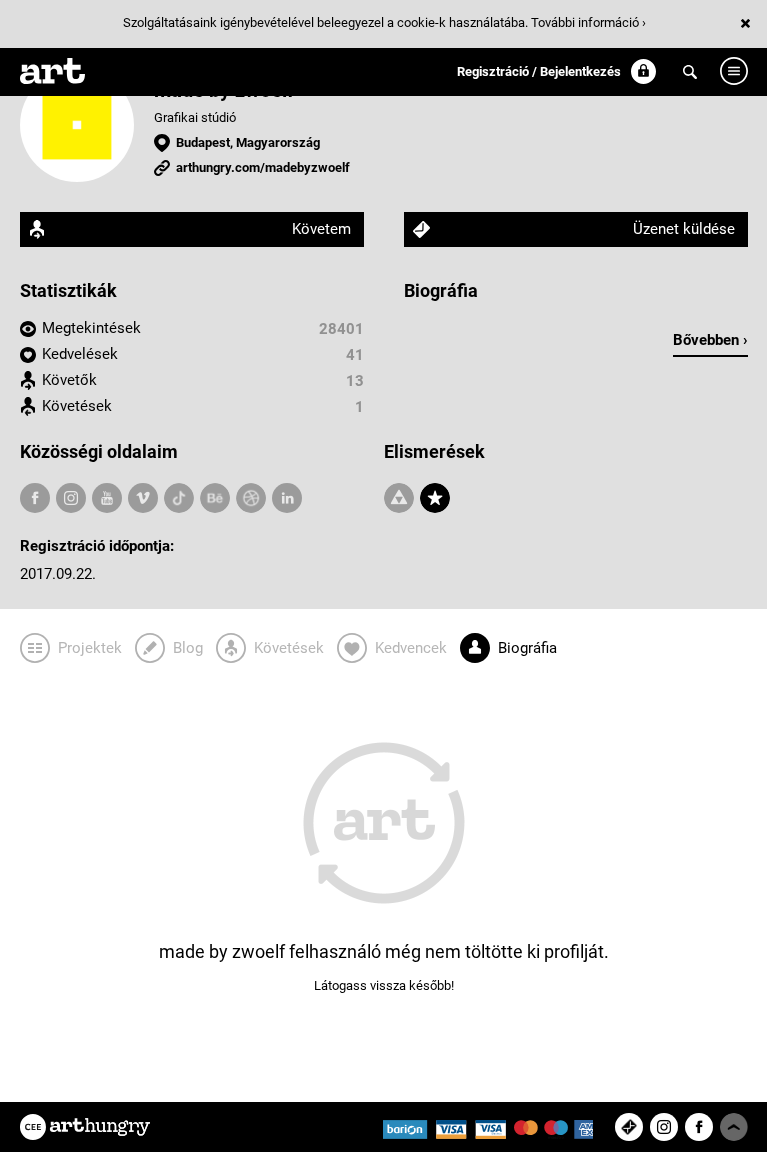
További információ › (588, 22)
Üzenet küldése (684, 229)
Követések (77, 406)
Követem (321, 229)
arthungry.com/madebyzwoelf (263, 167)
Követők (69, 380)
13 (355, 381)
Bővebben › (710, 340)
